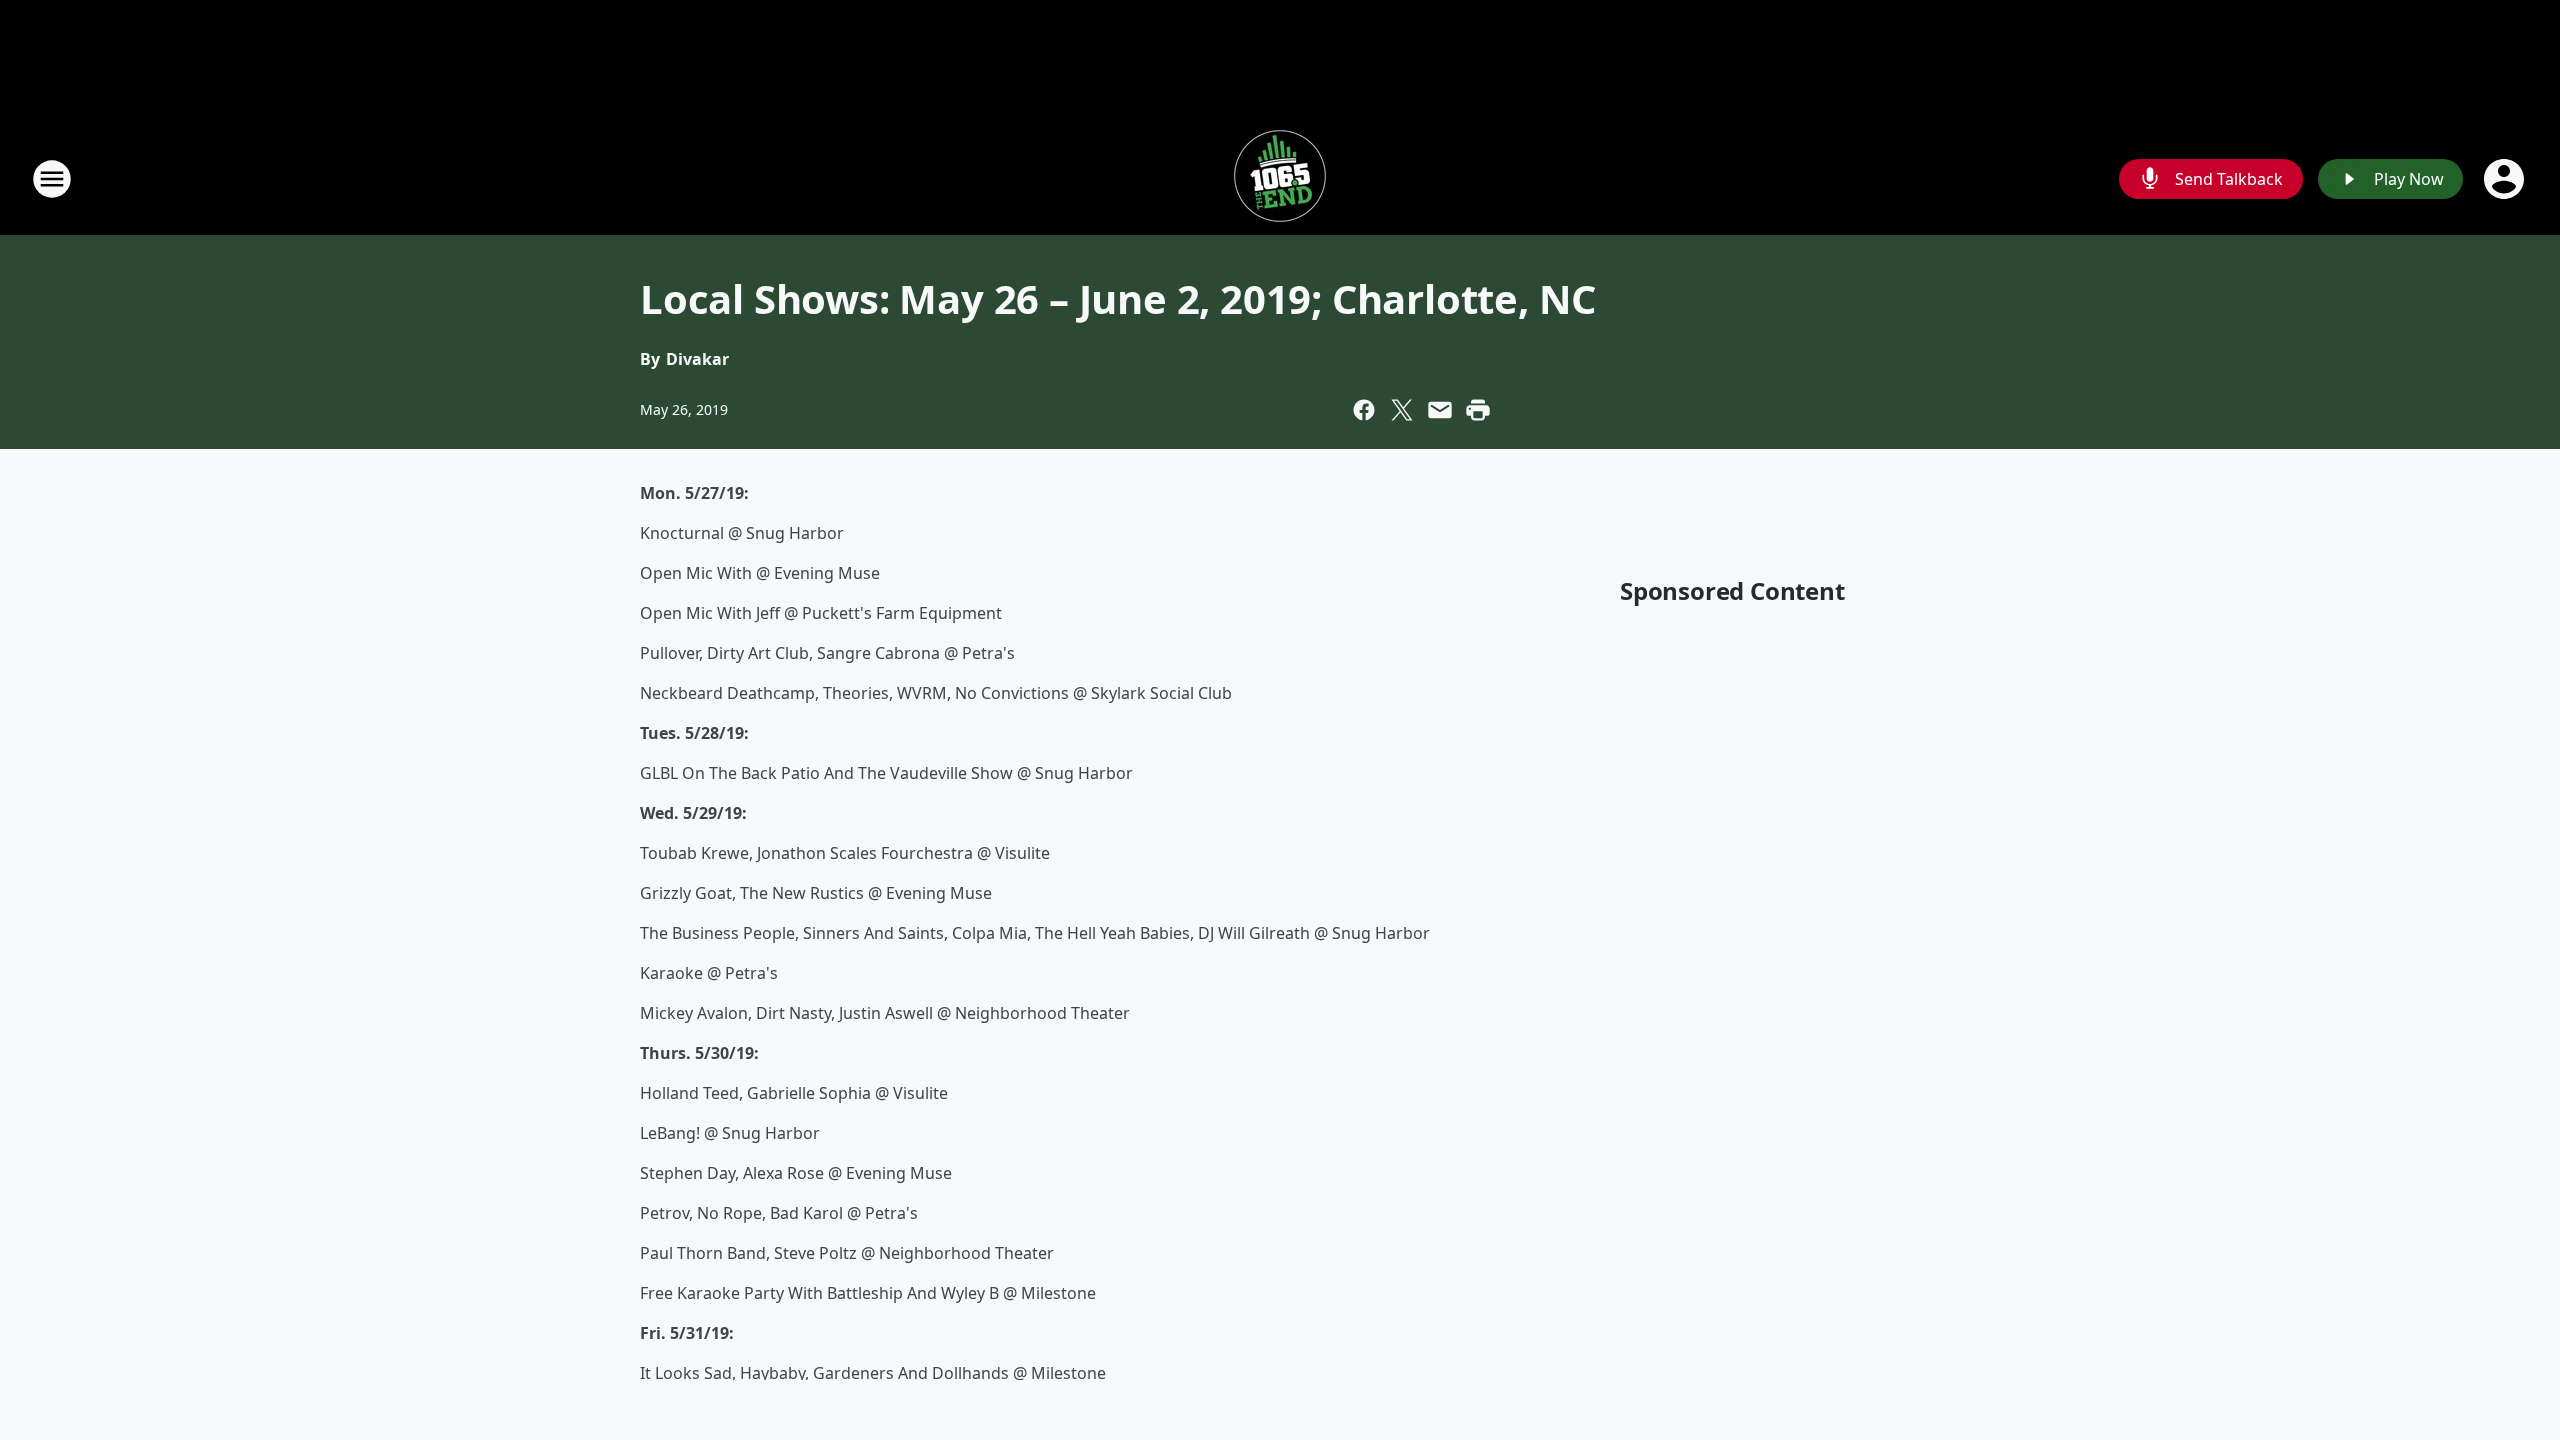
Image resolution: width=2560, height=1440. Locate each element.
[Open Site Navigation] (52, 179)
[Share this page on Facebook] (1364, 410)
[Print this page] (1478, 410)
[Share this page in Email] (1440, 410)
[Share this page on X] (1402, 410)
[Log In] (2506, 179)
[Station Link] (1280, 178)
